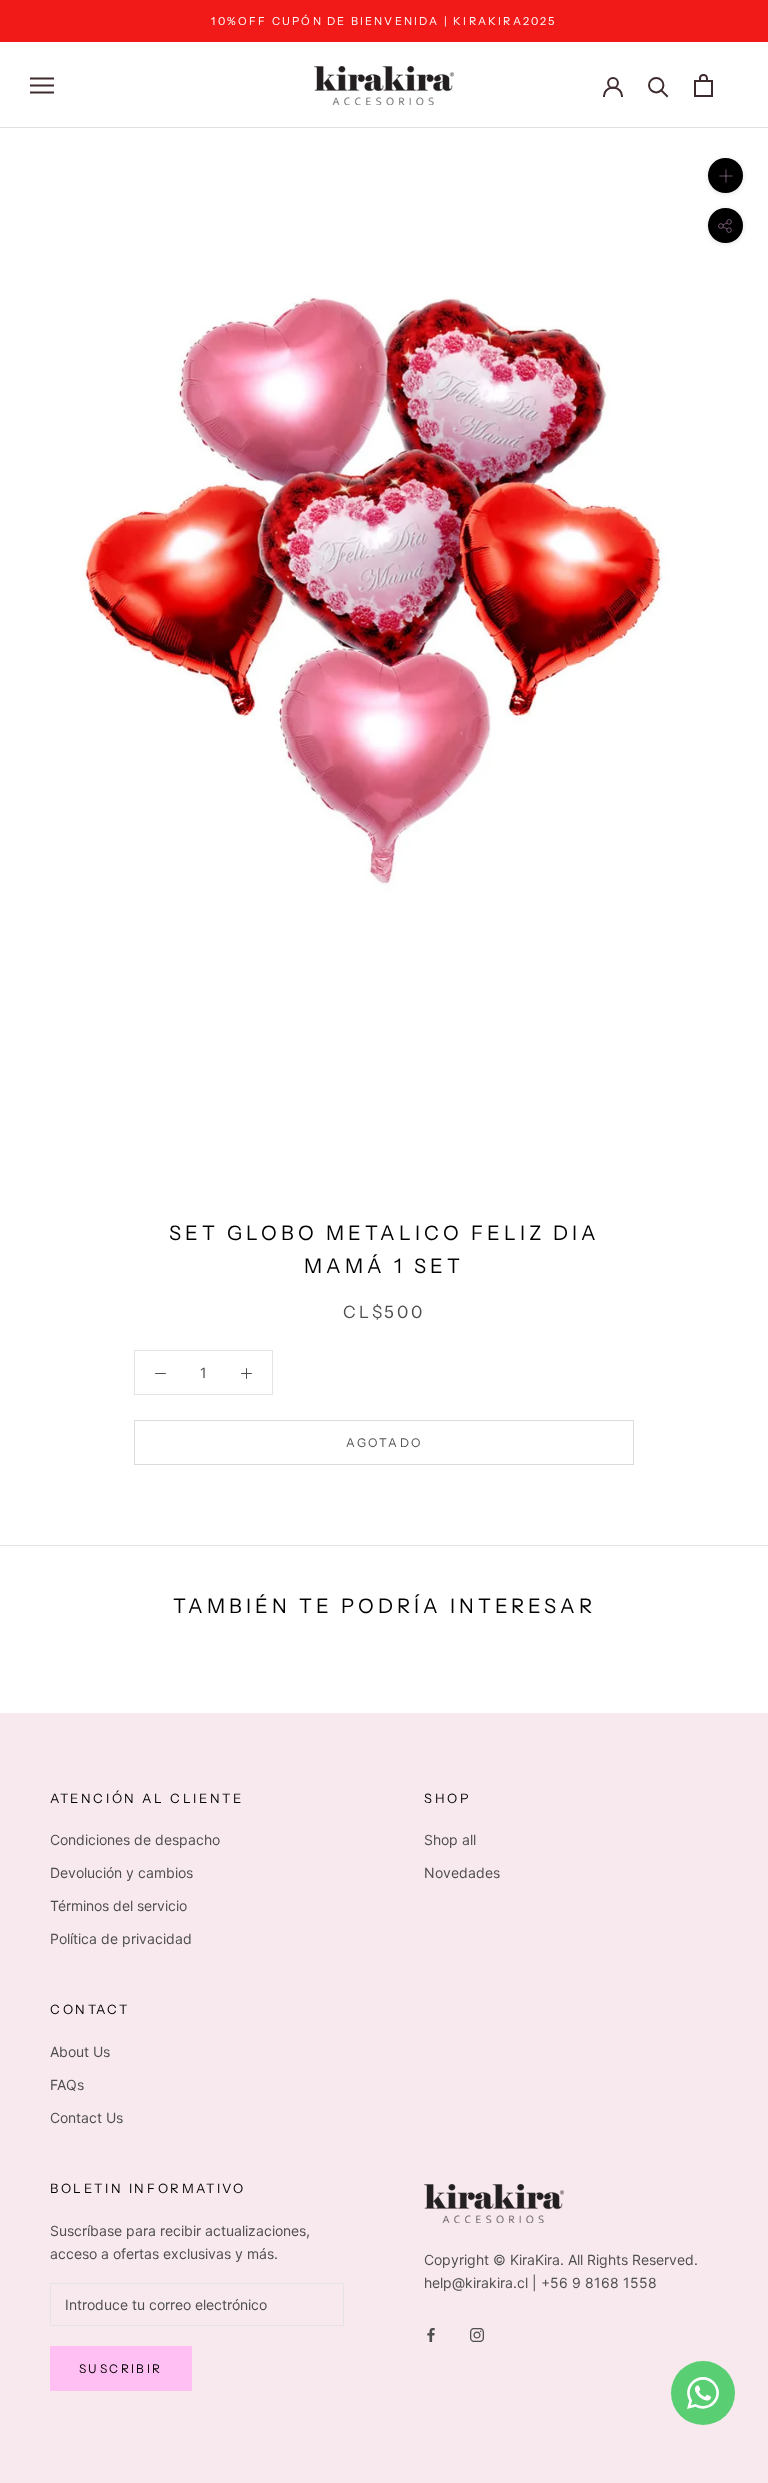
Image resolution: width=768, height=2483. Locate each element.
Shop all (450, 1839)
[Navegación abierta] (42, 85)
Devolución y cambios (121, 1872)
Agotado (384, 1442)
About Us (80, 2051)
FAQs (67, 2084)
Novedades (462, 1872)
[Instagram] (477, 2333)
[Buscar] (658, 85)
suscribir (121, 2368)
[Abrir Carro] (703, 85)
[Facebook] (431, 2333)
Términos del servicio (118, 1905)
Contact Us (86, 2117)
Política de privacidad (121, 1938)
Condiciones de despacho (135, 1839)
